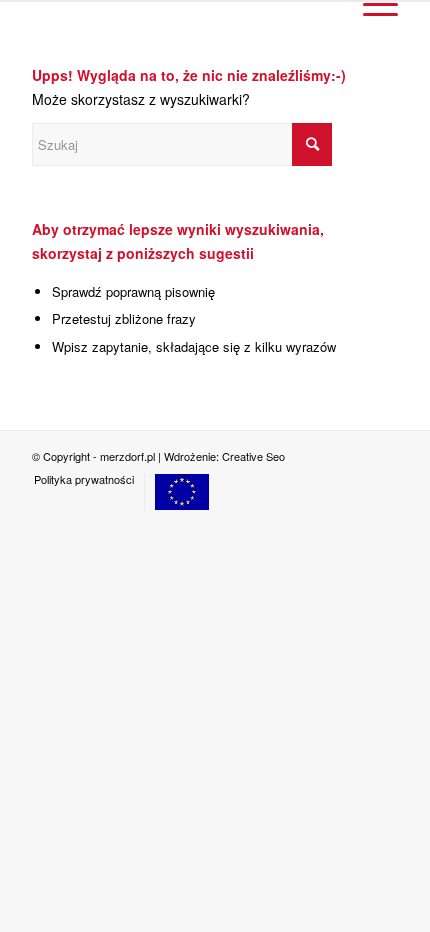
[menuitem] (84, 479)
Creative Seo (253, 456)
